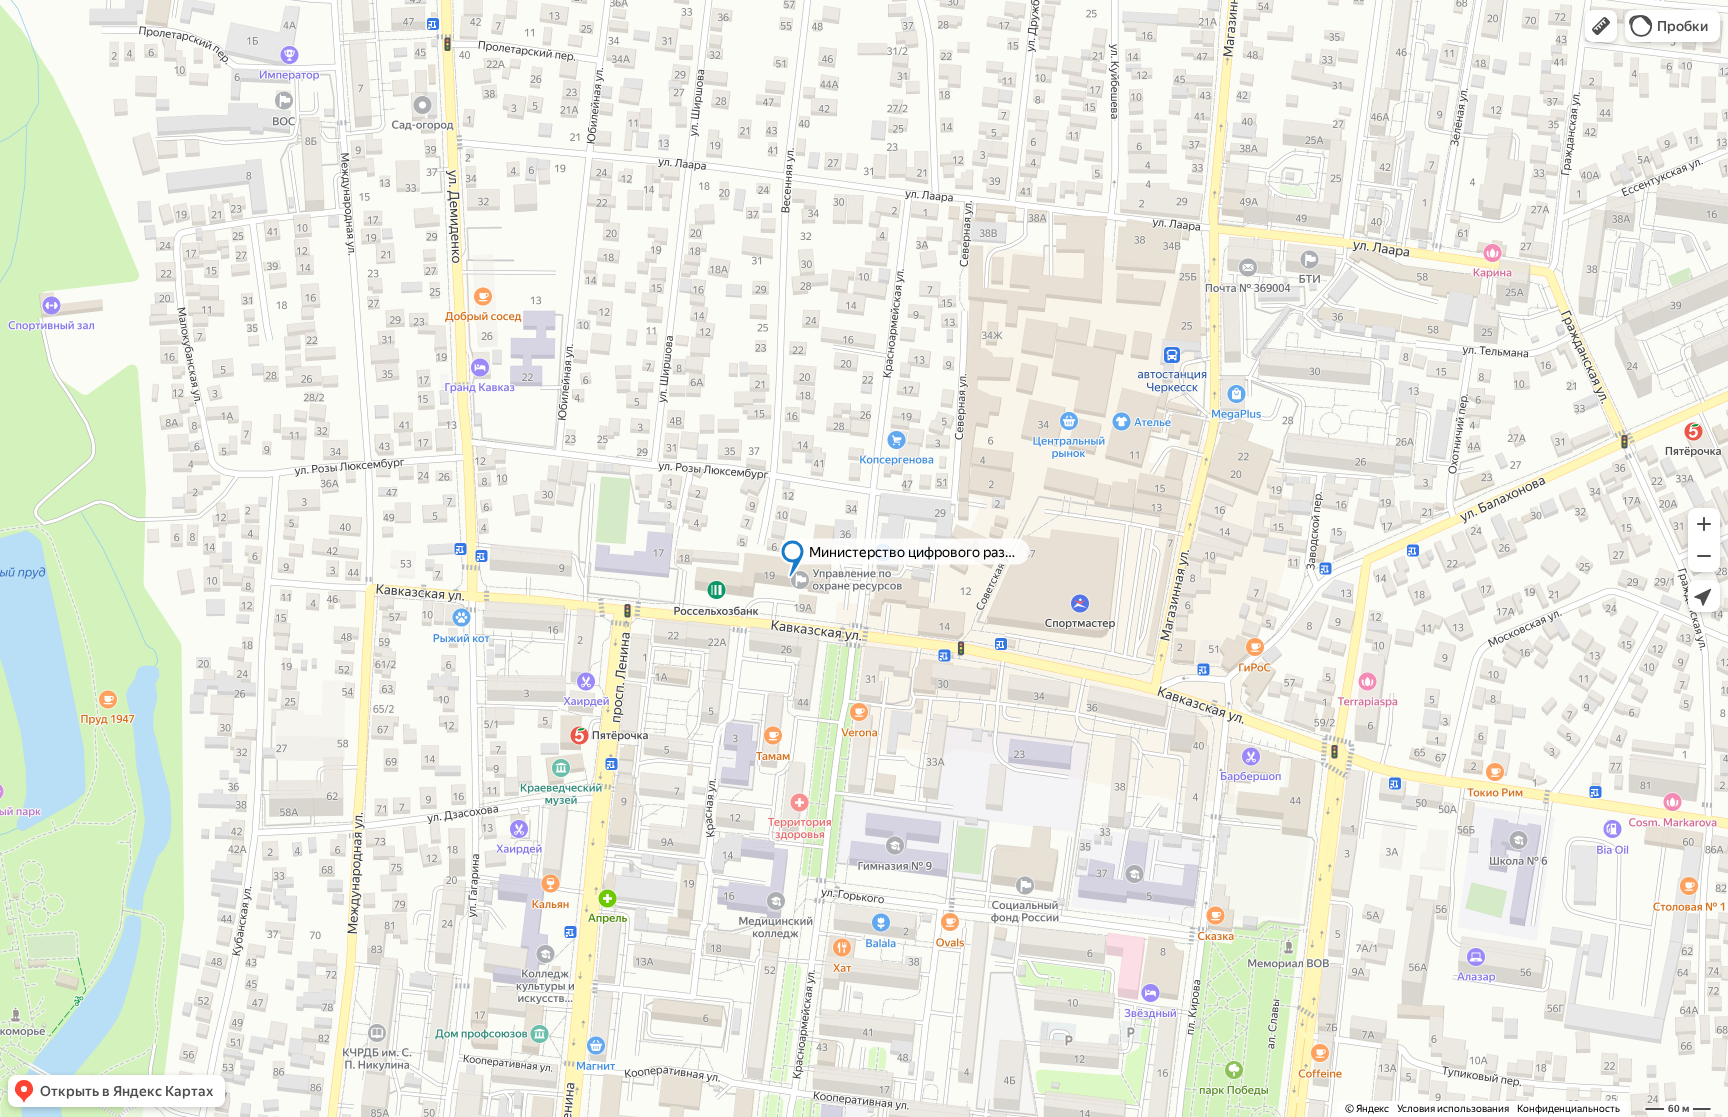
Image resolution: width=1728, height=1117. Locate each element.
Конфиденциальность (1568, 1108)
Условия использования (1453, 1108)
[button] (1601, 26)
